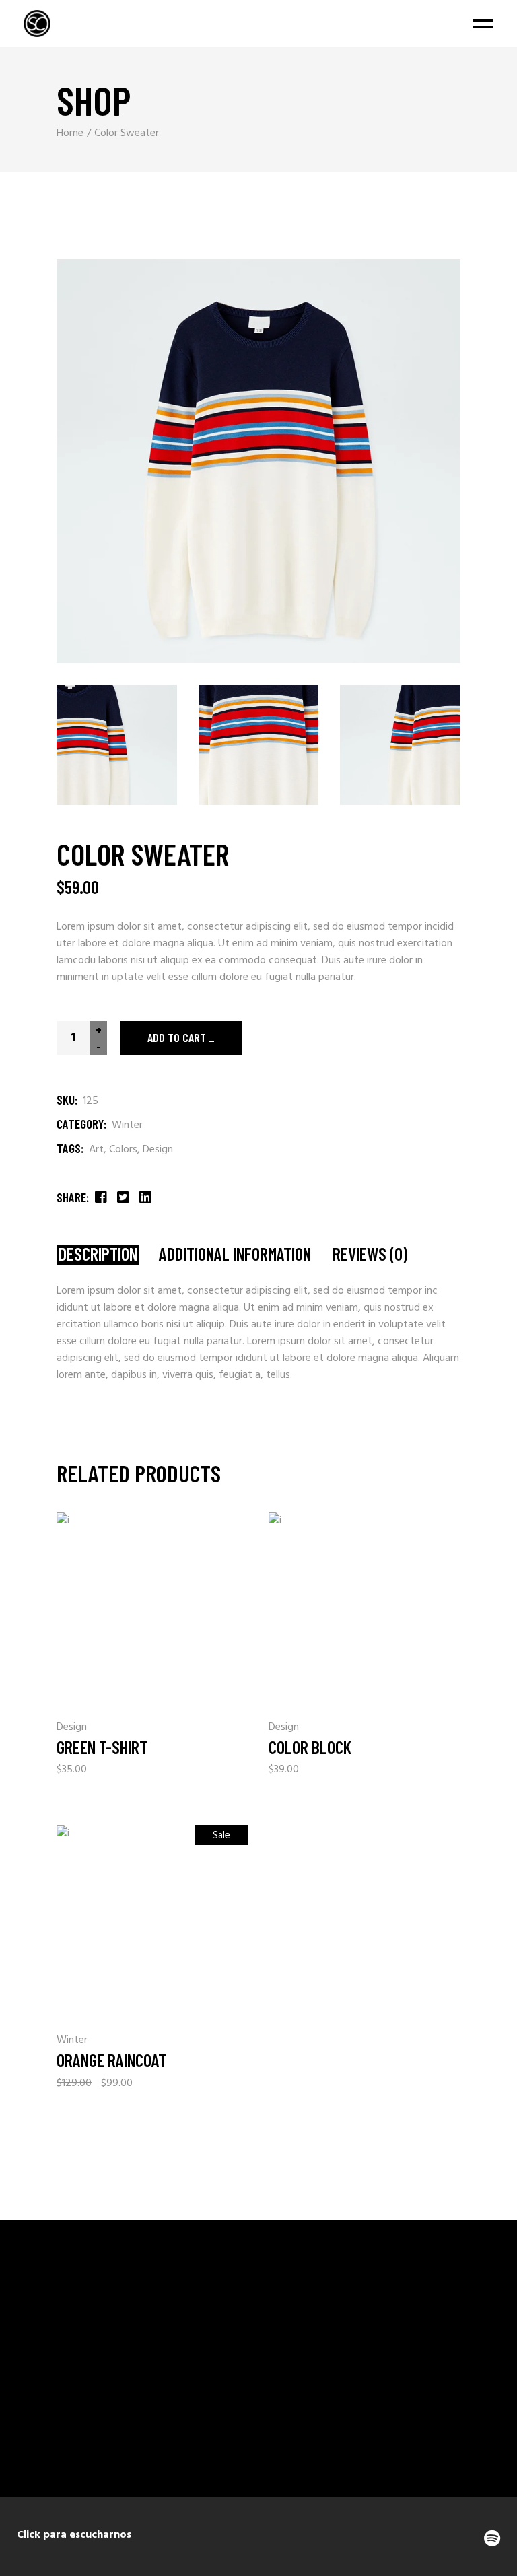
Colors (123, 1150)
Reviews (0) (370, 1254)
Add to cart (177, 1037)
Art (96, 1150)
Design (158, 1150)
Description (98, 1254)
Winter (127, 1125)
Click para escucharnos (74, 2535)
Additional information (235, 1254)
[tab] (98, 1255)
